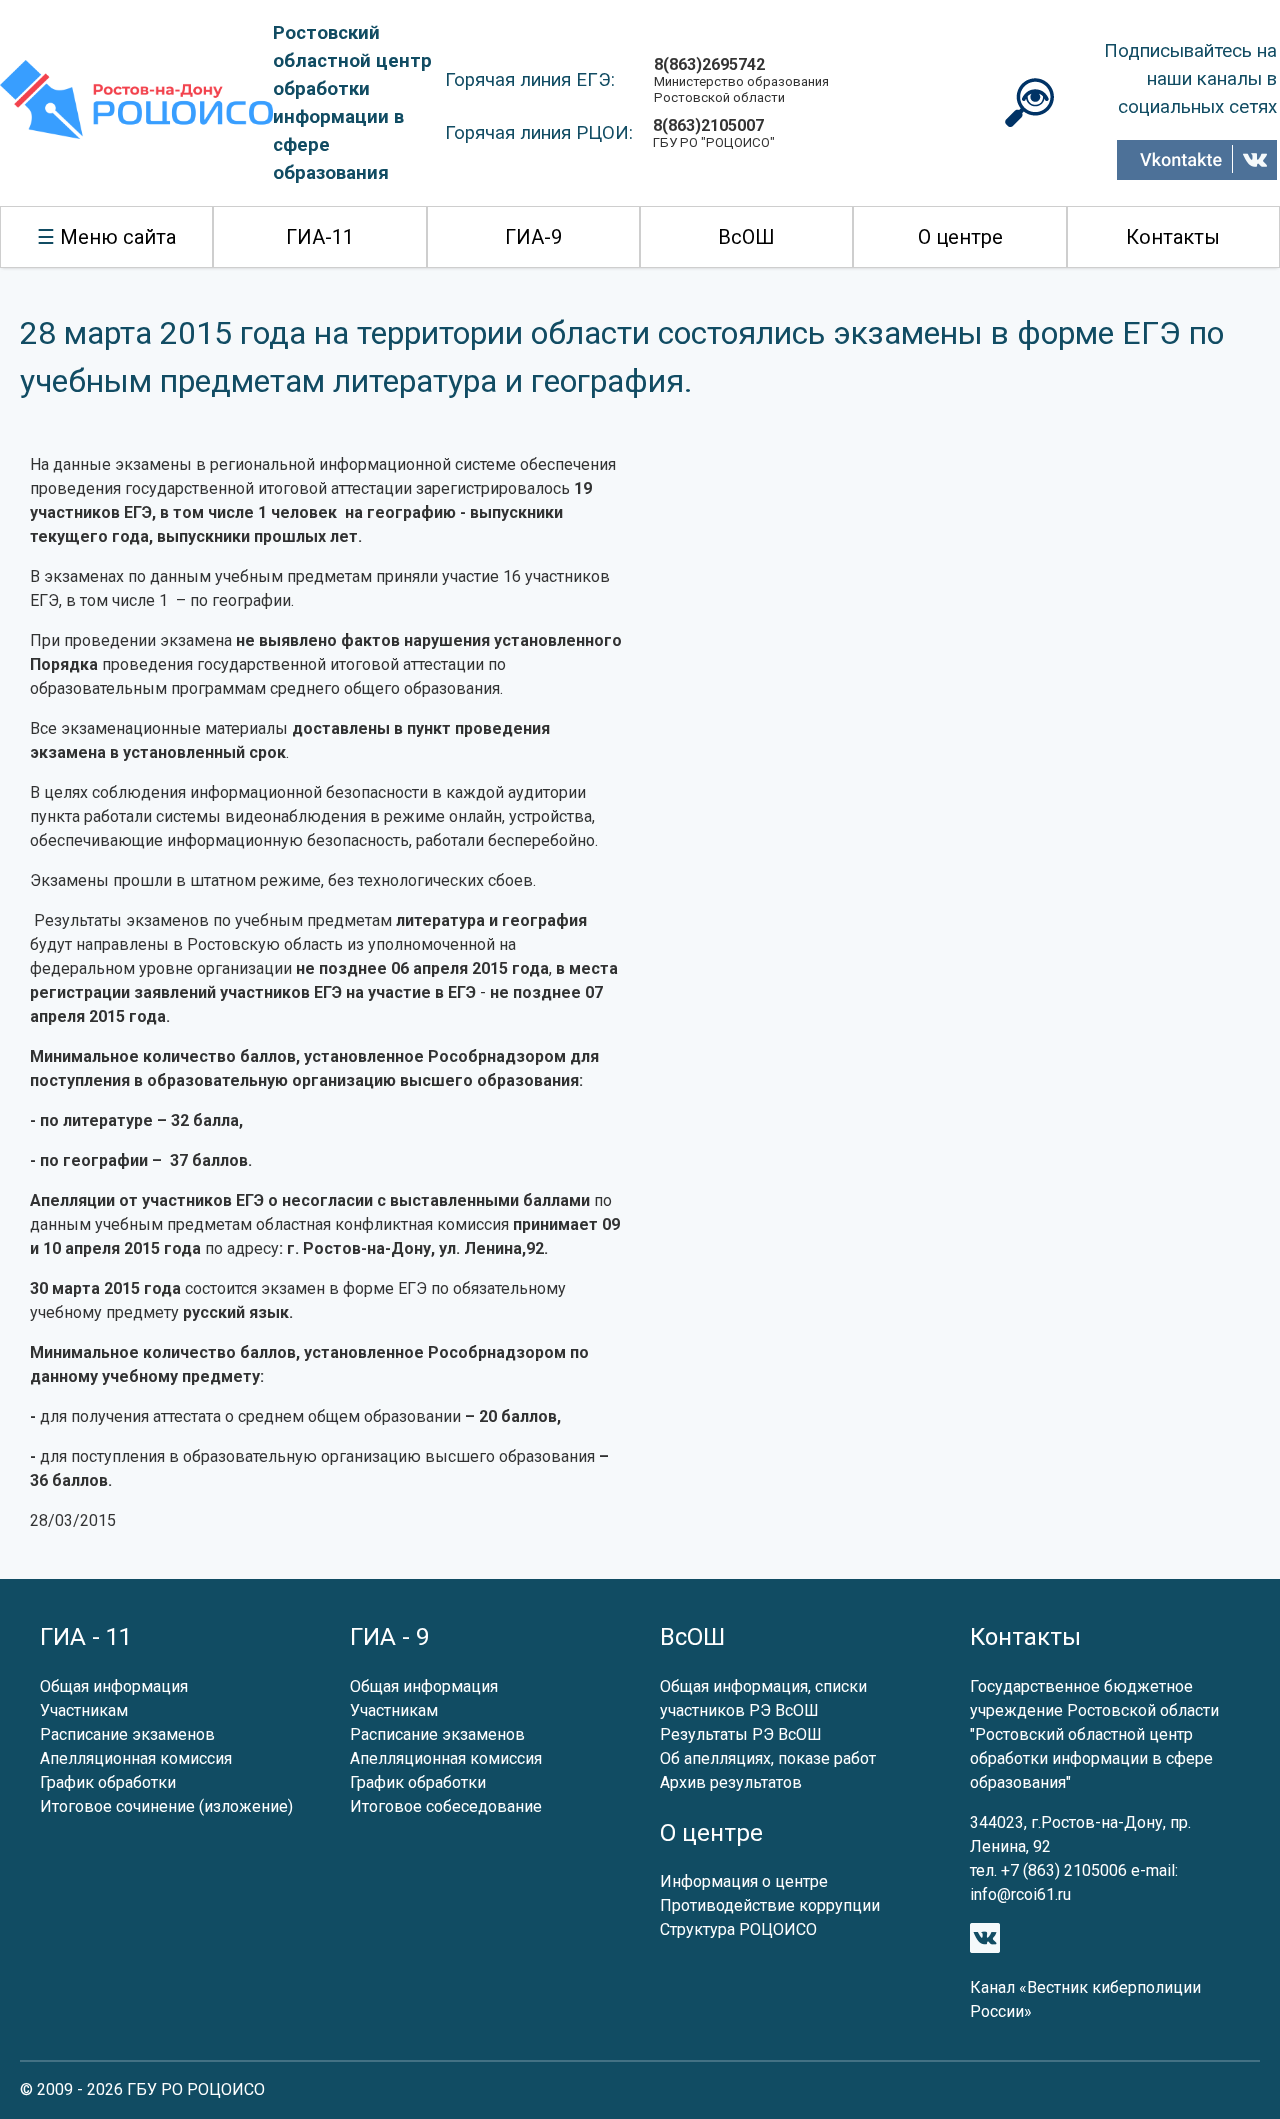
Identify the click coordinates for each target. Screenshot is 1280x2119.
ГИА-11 (320, 237)
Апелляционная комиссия (136, 1758)
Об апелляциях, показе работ (768, 1758)
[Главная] (136, 103)
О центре (960, 237)
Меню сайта (118, 237)
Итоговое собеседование (446, 1806)
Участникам (84, 1710)
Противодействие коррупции (770, 1905)
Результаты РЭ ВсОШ (741, 1734)
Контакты (1173, 237)
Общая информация (114, 1686)
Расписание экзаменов (127, 1734)
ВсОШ (746, 237)
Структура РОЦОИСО (738, 1929)
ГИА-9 (533, 237)
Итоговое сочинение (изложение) (166, 1806)
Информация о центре (744, 1881)
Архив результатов (731, 1782)
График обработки (108, 1782)
